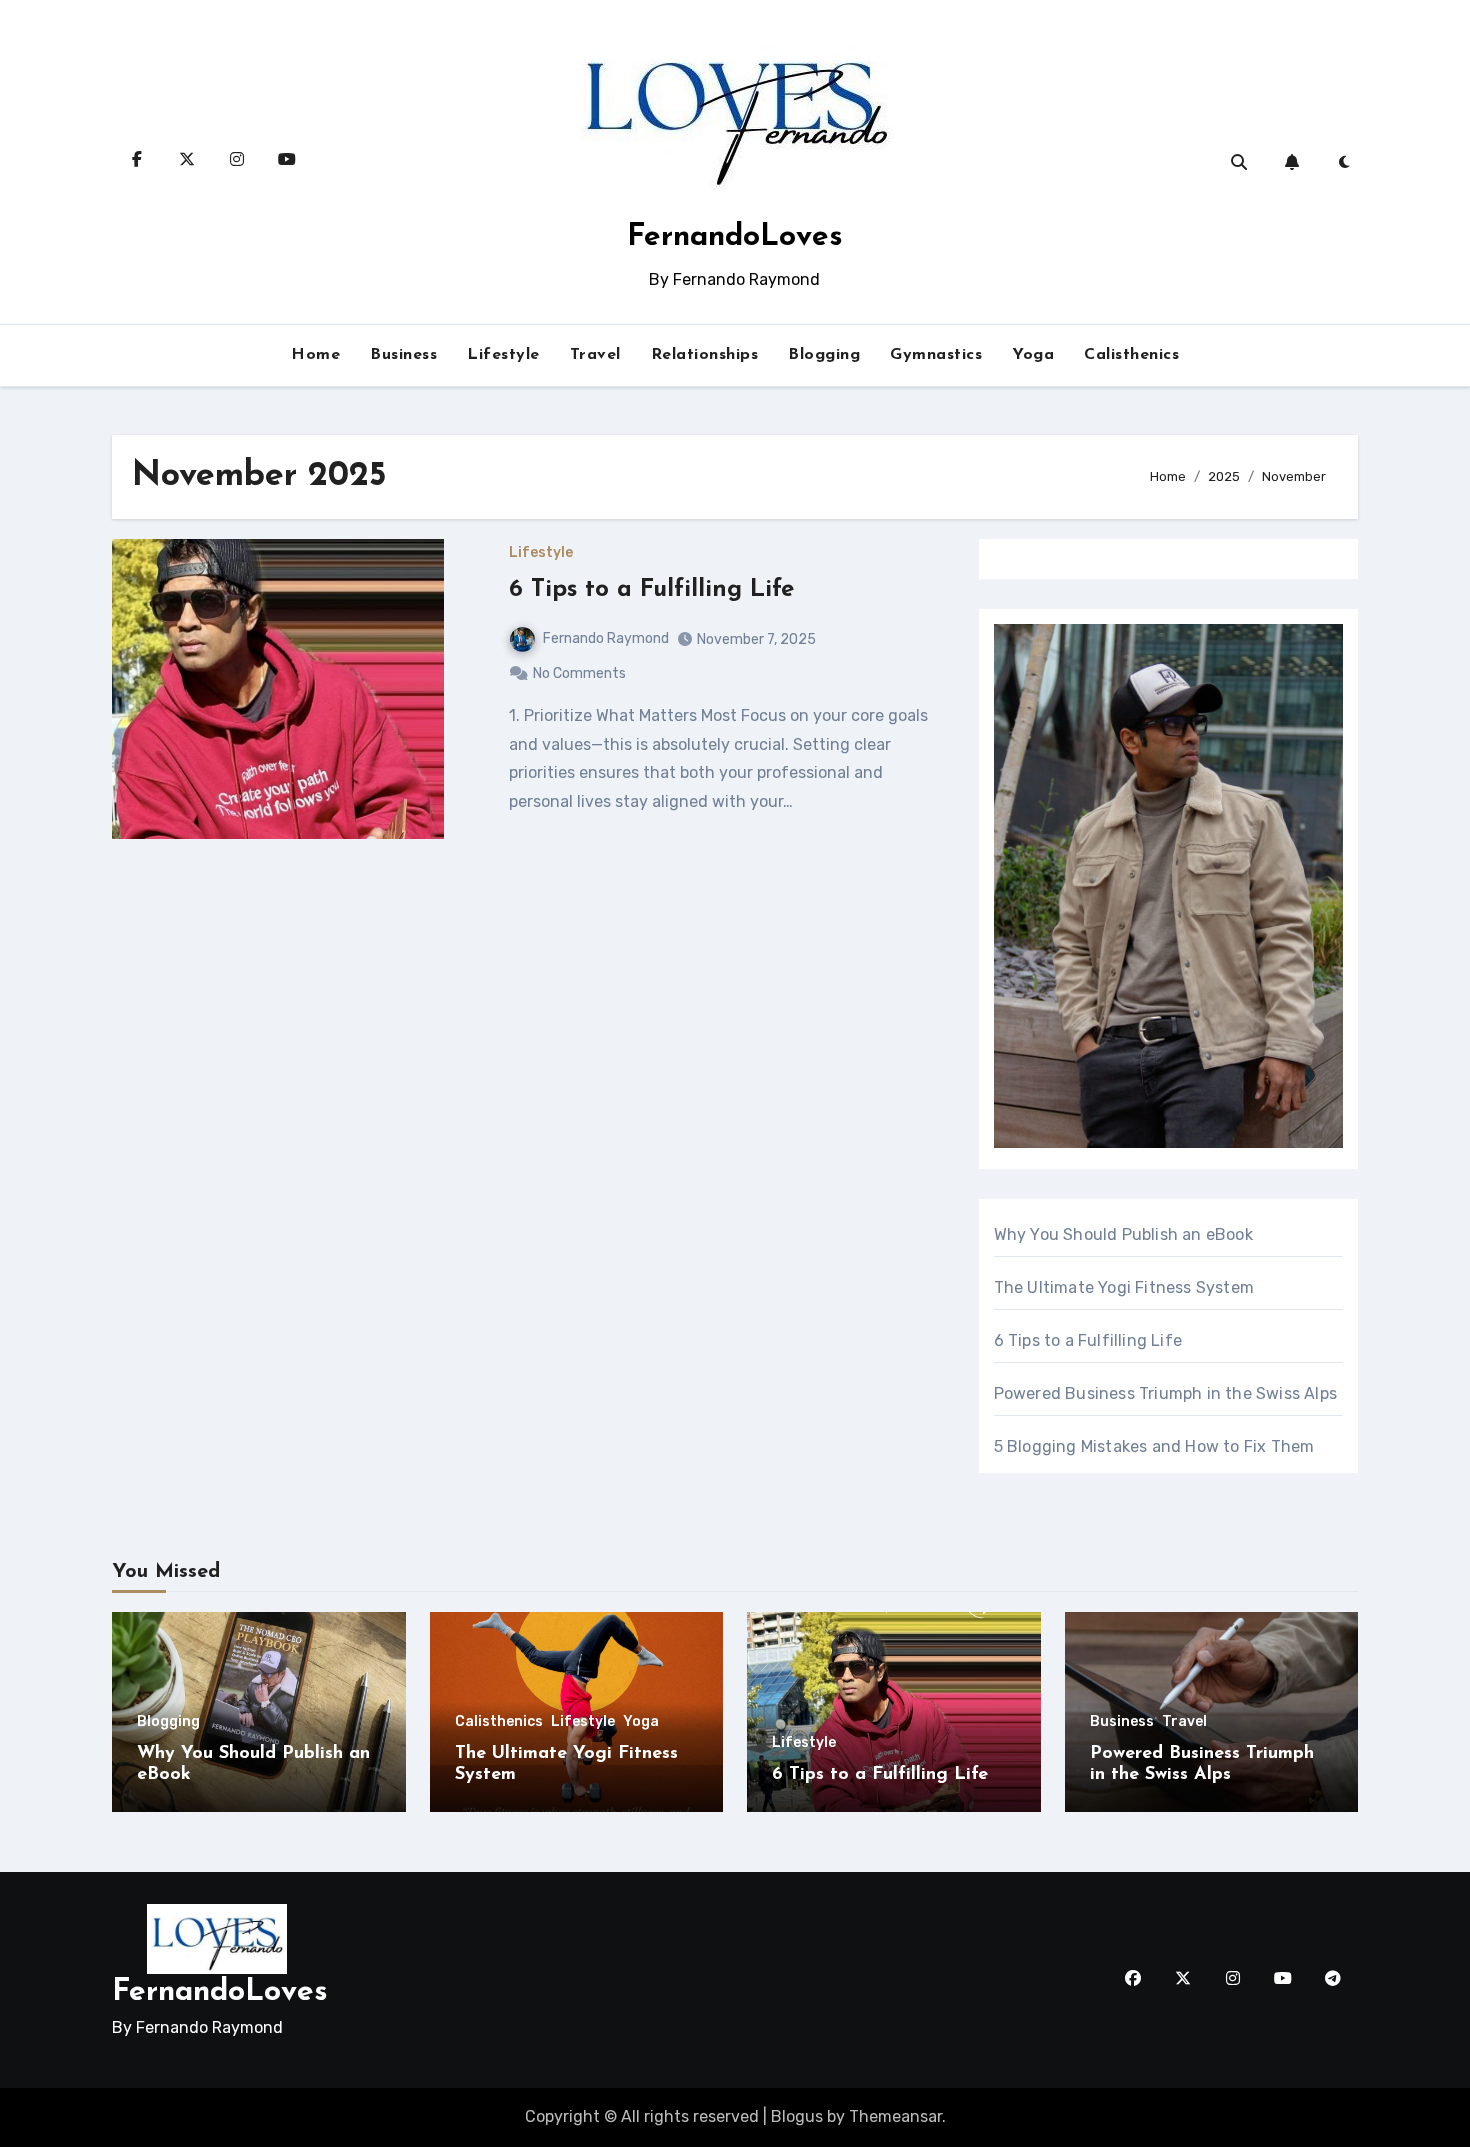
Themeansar (895, 2116)
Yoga (1033, 355)
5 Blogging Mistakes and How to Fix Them (1154, 1446)
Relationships (705, 355)
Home (315, 355)
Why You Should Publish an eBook (1123, 1234)
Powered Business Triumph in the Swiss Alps (1165, 1393)
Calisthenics (1131, 355)
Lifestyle (503, 355)
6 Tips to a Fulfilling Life (651, 590)
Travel (595, 355)
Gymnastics (936, 355)
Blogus (797, 2116)
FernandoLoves (735, 237)
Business (403, 355)
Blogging (824, 355)
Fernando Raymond (606, 638)
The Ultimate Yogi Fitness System (1124, 1287)
